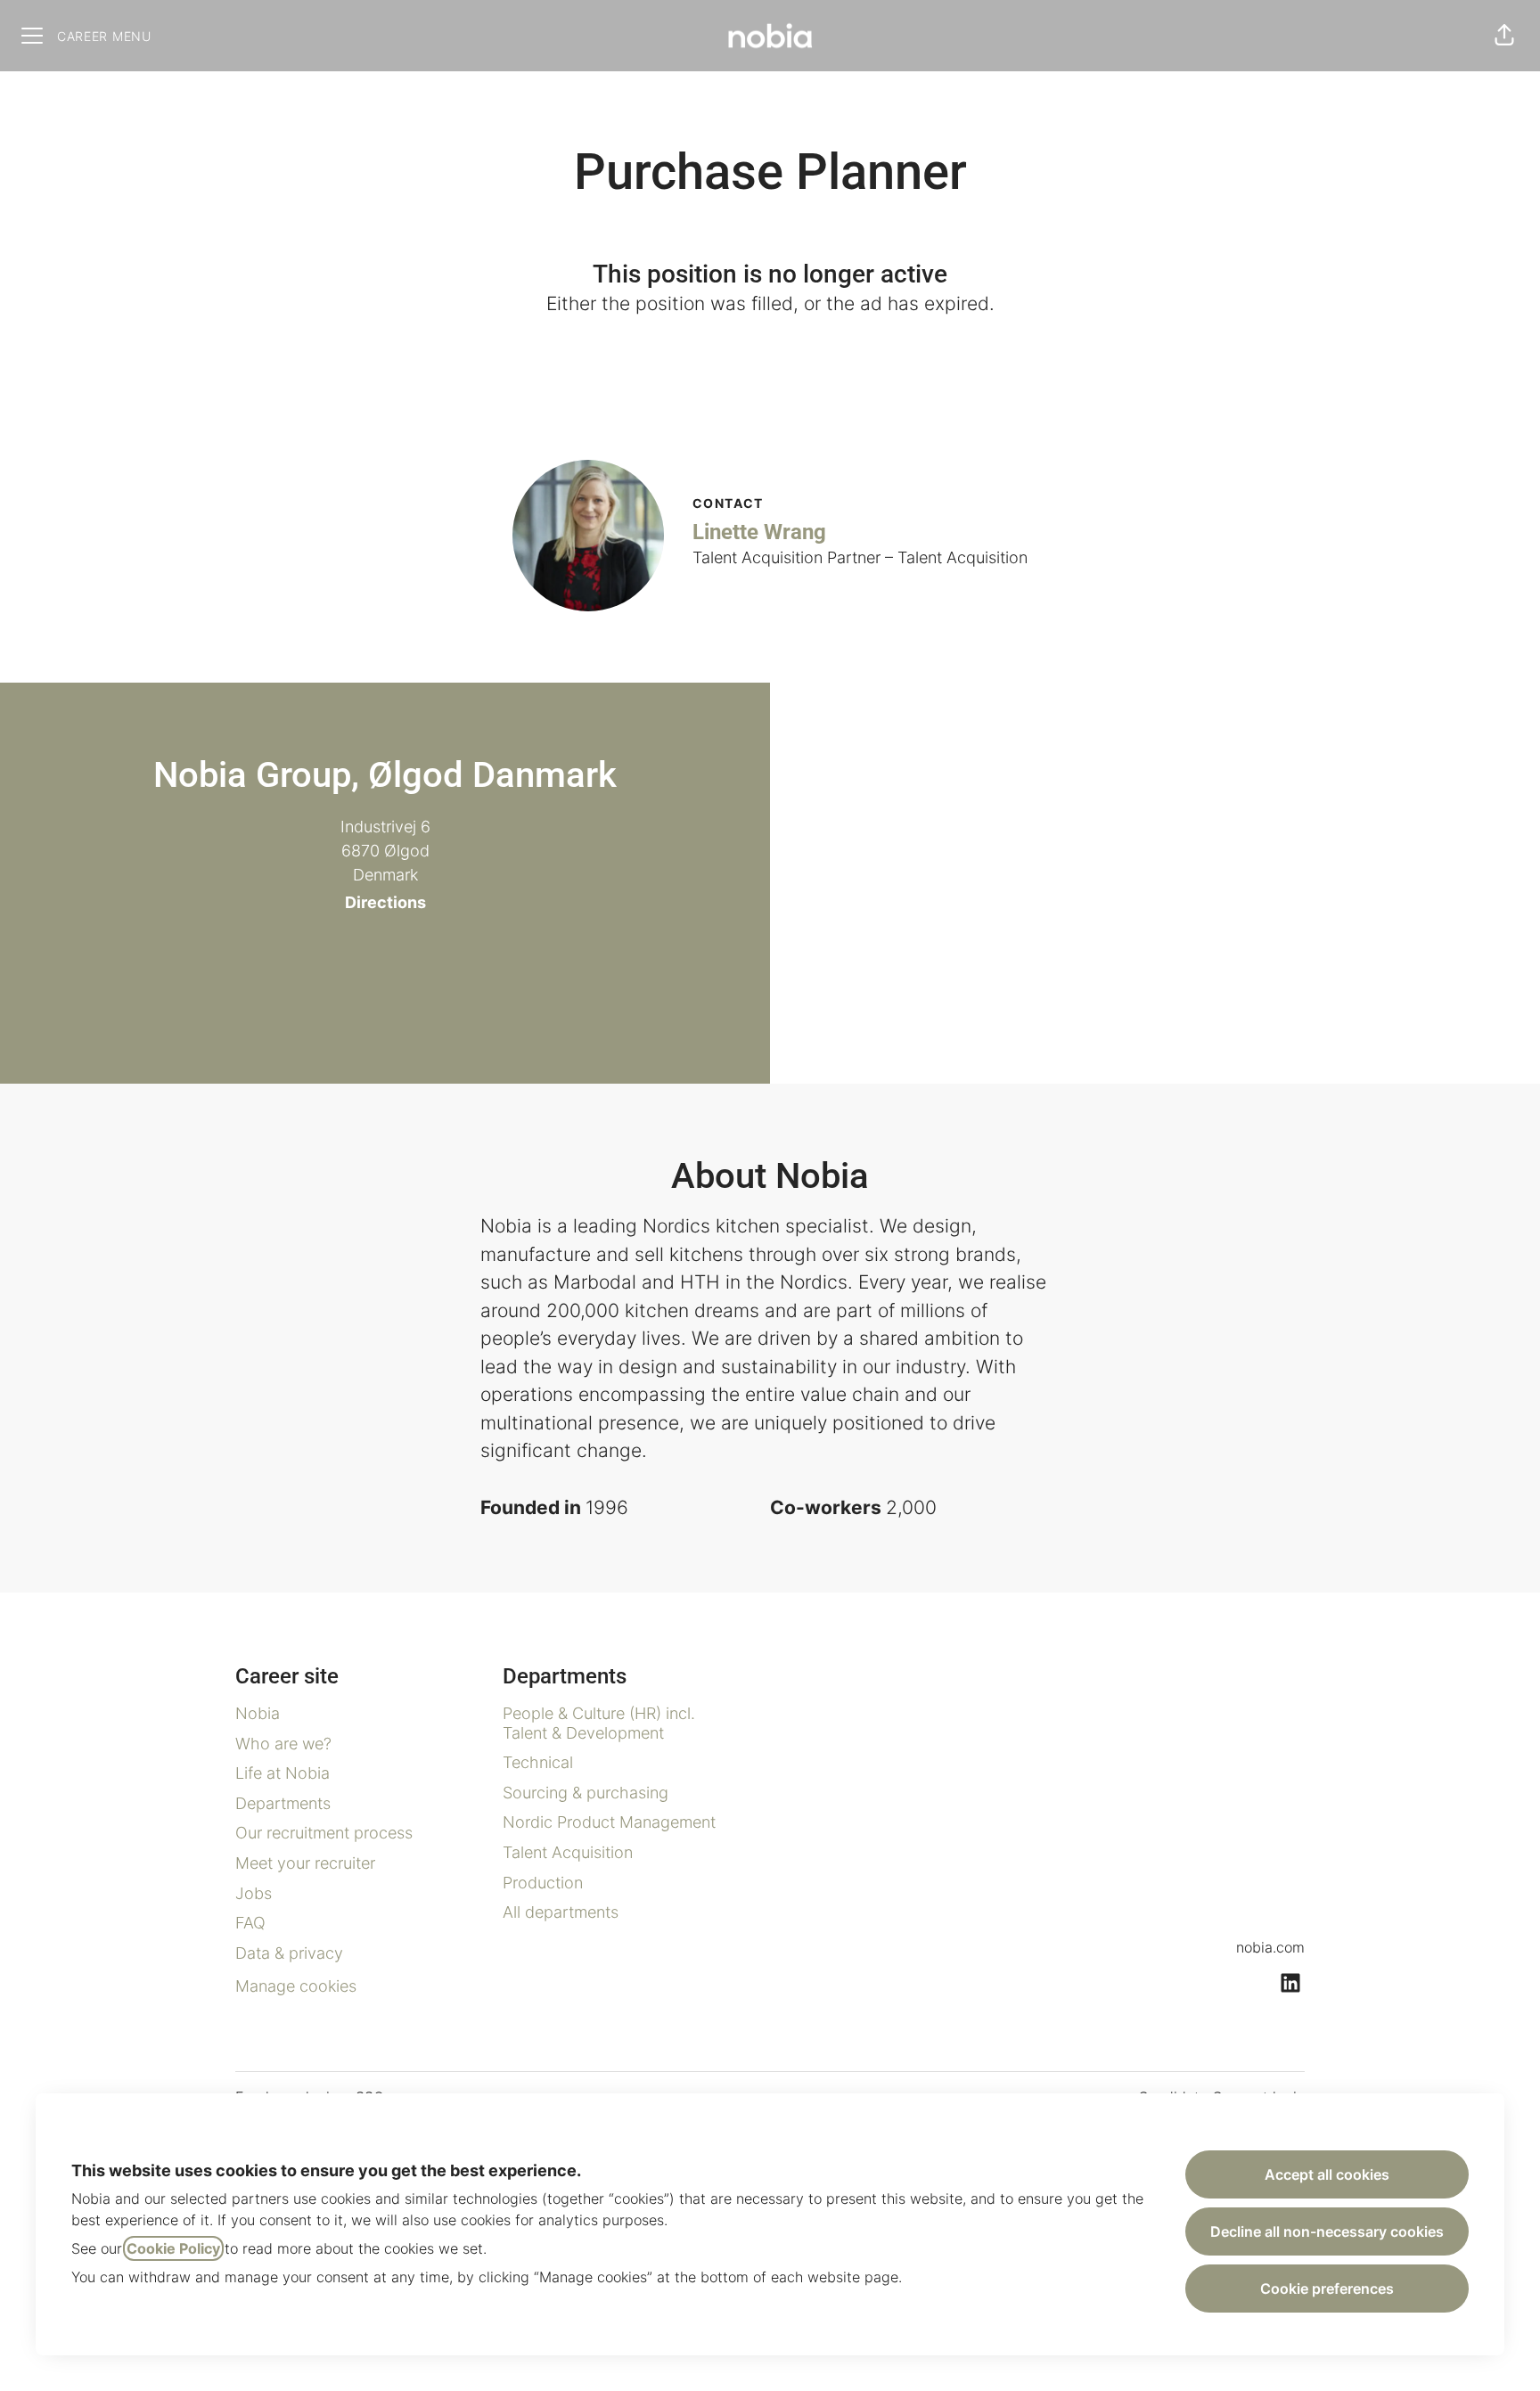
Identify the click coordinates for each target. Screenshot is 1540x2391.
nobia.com (1270, 1947)
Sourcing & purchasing (586, 1793)
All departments (561, 1912)
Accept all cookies (1327, 2174)
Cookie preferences (1327, 2289)
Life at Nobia (283, 1773)
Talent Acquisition (568, 1852)
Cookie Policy (173, 2248)
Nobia (258, 1713)
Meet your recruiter (305, 1863)
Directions (385, 902)
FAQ (250, 1923)
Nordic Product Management (609, 1822)
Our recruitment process (324, 1833)
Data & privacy (289, 1953)
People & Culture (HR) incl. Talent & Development (599, 1723)
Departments (283, 1803)
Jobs (254, 1893)
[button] (1504, 36)
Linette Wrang (759, 532)
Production (543, 1883)
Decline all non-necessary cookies (1327, 2231)
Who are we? (283, 1744)
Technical (538, 1762)
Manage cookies (296, 1986)
